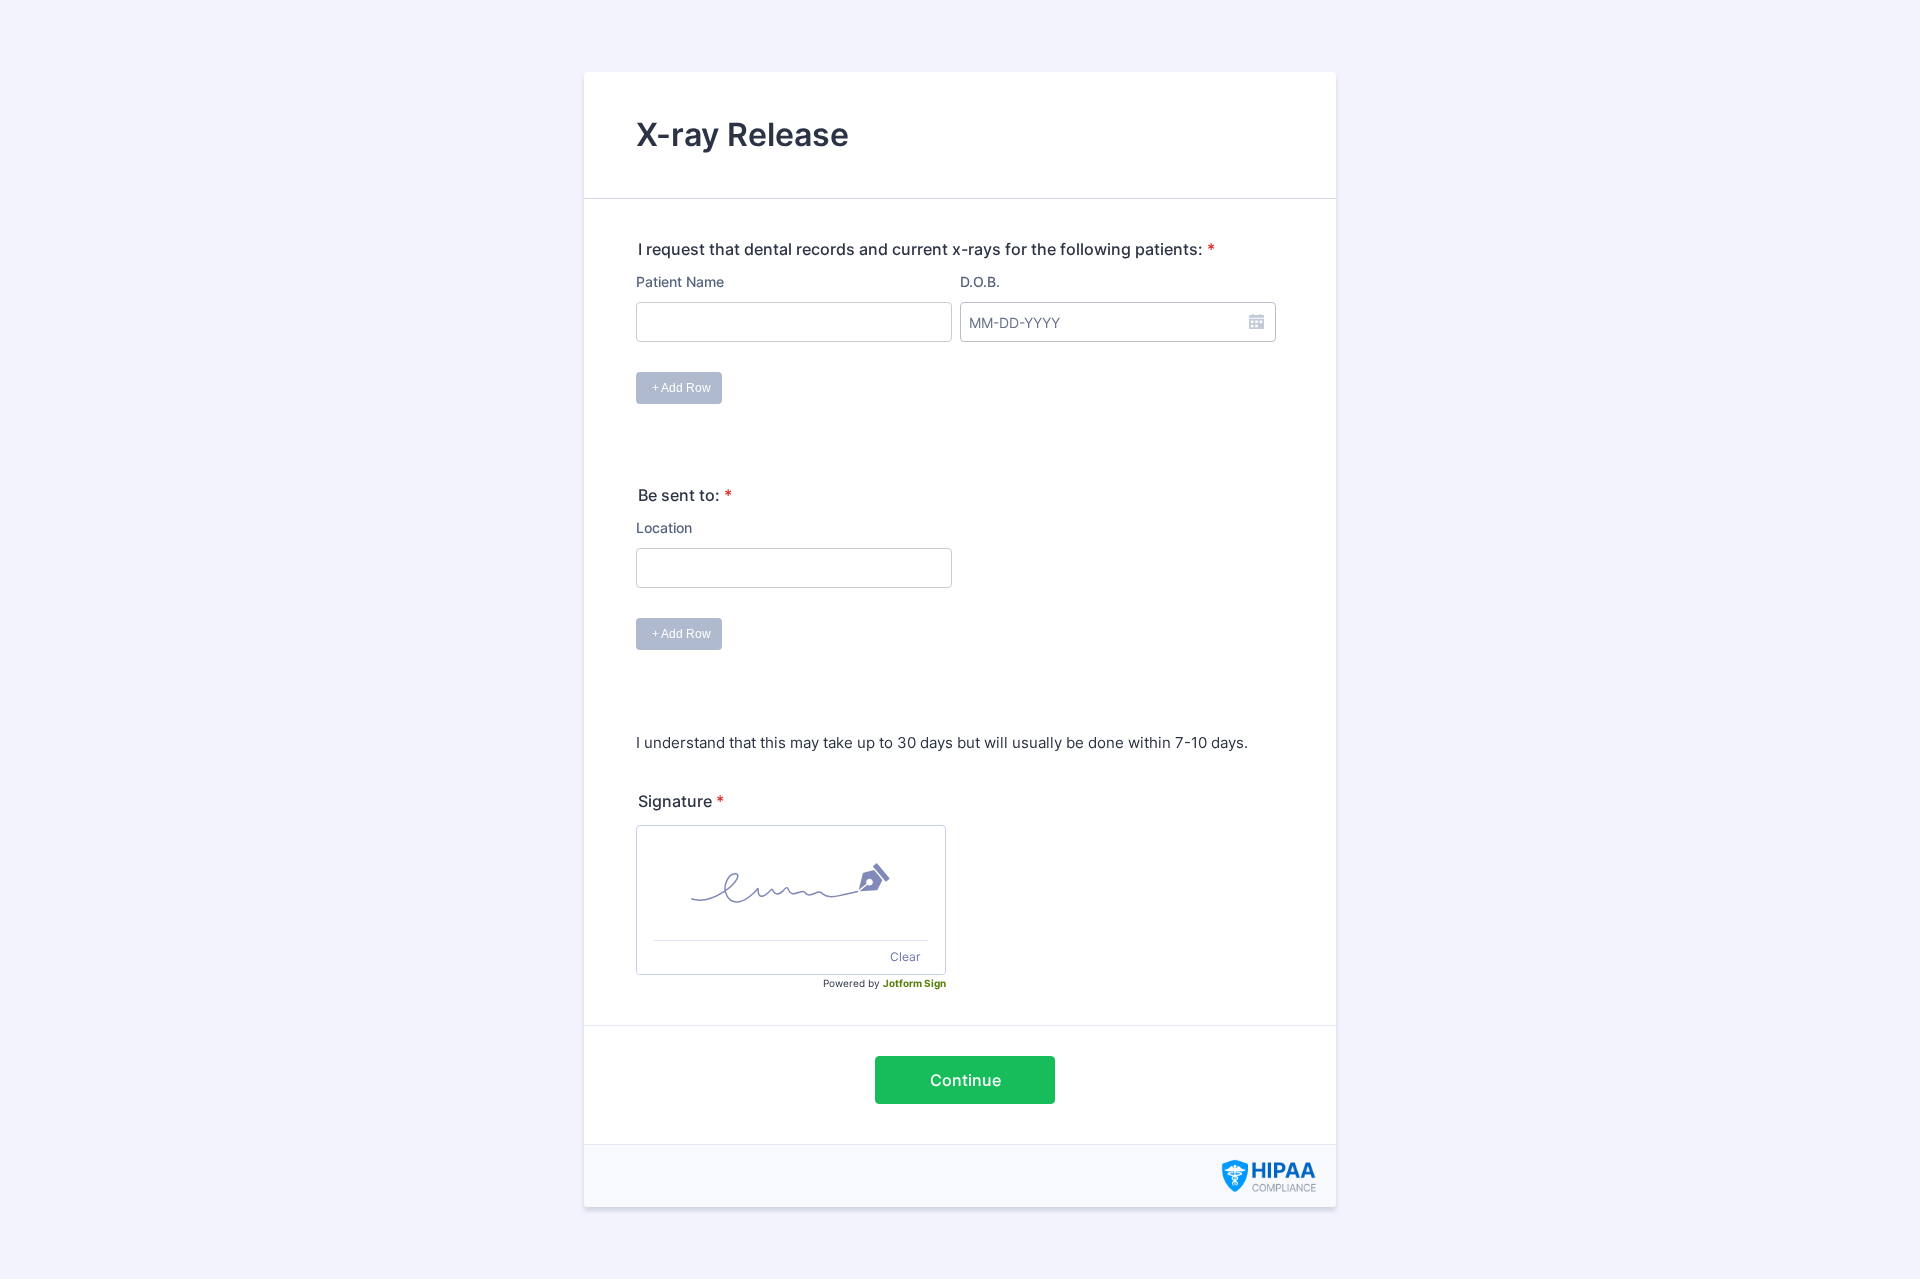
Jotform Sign (914, 983)
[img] (791, 883)
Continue (965, 1080)
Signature (681, 801)
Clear (905, 956)
